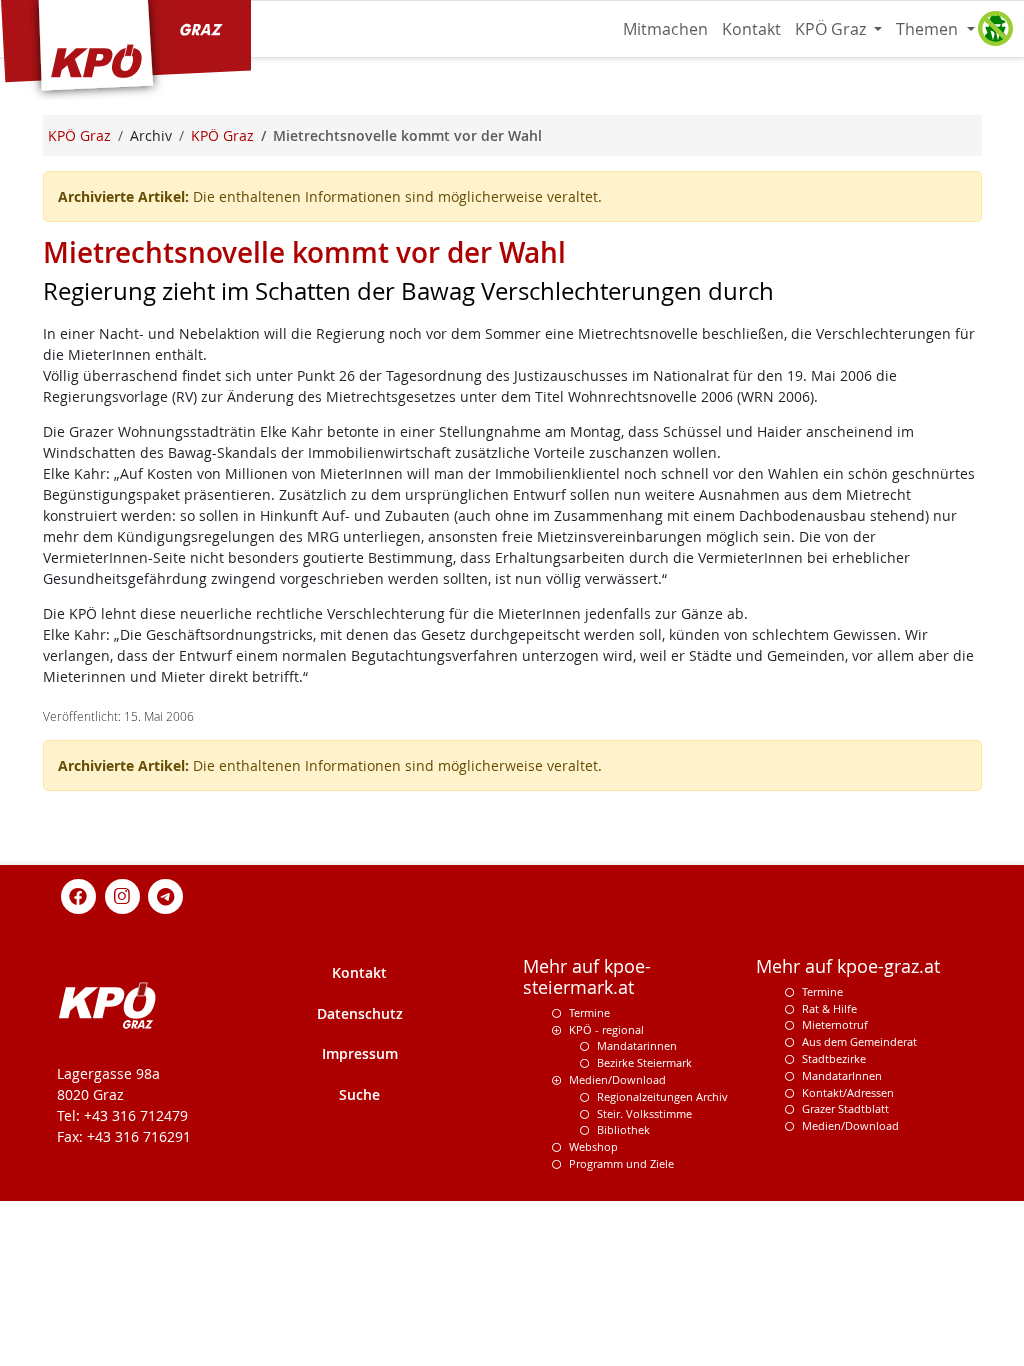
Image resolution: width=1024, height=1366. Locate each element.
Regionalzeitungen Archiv (662, 1096)
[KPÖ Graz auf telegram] (166, 894)
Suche (359, 1094)
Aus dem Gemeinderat (859, 1041)
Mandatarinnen (637, 1045)
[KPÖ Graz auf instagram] (122, 894)
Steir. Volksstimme (644, 1113)
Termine (589, 1012)
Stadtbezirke (834, 1058)
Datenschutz (360, 1013)
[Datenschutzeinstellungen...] (995, 29)
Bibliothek (623, 1129)
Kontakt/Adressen (848, 1092)
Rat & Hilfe (829, 1008)
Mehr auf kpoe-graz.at (848, 966)
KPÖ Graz (832, 29)
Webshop (593, 1146)
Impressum (360, 1053)
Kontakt (751, 29)
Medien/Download (617, 1079)
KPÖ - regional (606, 1029)
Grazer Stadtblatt (845, 1108)
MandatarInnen (842, 1075)
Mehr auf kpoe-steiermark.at (587, 977)
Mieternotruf (835, 1024)
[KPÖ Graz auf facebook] (79, 894)
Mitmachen (665, 29)
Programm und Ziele (621, 1163)
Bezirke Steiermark (644, 1062)
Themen (929, 29)
